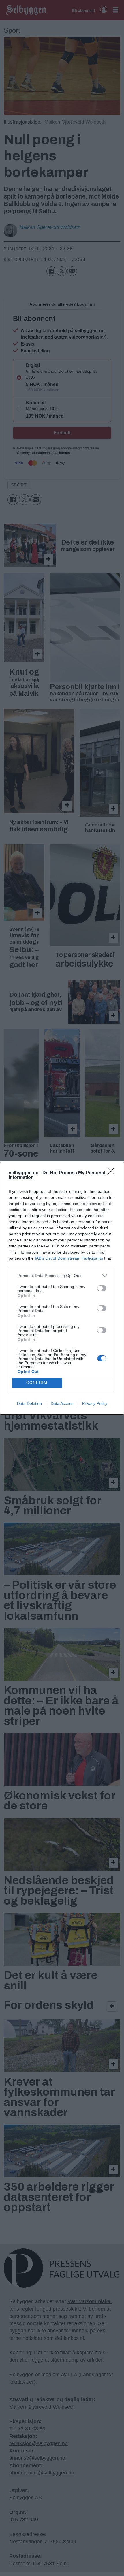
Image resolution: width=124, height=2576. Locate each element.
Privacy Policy (95, 1403)
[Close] (113, 1173)
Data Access (62, 1403)
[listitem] (62, 1276)
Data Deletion (29, 1403)
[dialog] (62, 1288)
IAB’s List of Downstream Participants (69, 1258)
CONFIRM (37, 1383)
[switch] (102, 1288)
